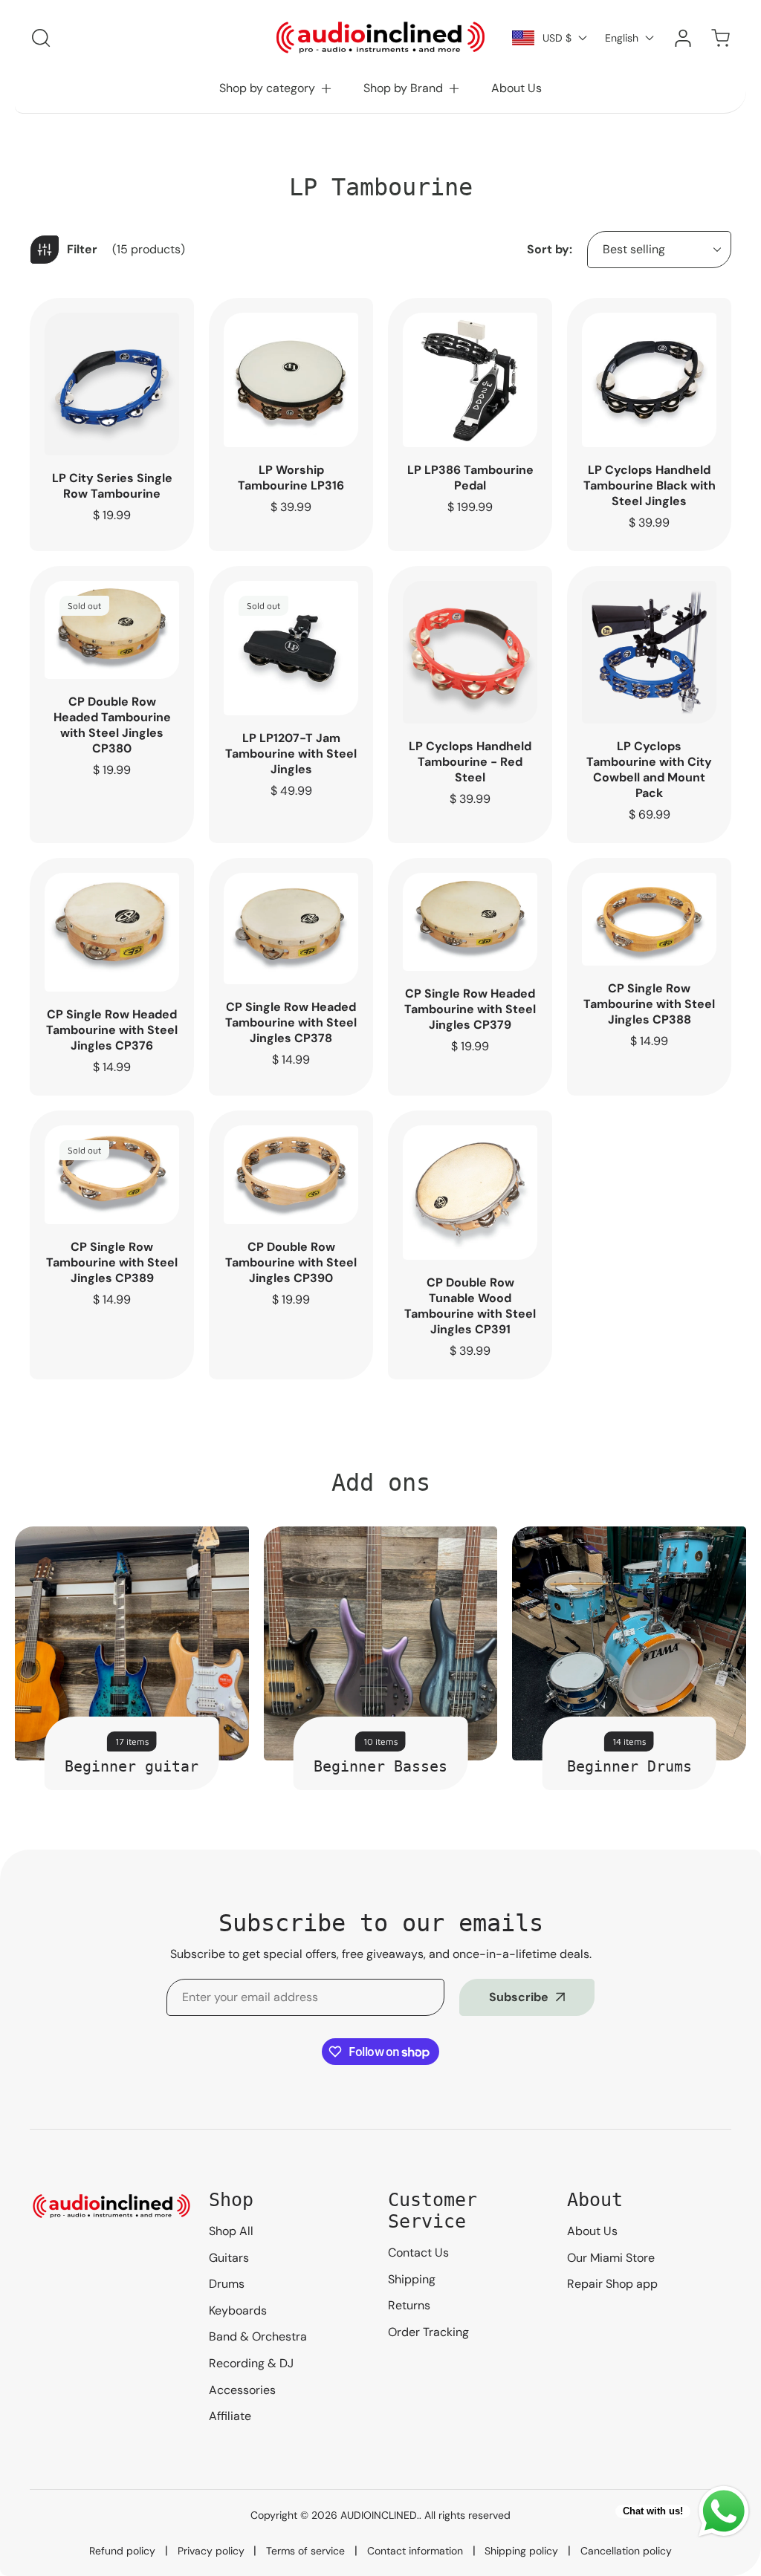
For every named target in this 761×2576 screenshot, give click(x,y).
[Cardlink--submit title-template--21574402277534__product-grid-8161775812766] (470, 652)
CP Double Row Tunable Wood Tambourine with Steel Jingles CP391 (470, 1306)
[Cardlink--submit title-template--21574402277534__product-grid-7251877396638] (291, 1175)
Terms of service (305, 2551)
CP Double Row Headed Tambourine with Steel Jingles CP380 (112, 725)
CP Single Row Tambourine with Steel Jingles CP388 (649, 1004)
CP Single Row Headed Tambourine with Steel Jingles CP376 (112, 1030)
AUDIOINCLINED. (380, 2515)
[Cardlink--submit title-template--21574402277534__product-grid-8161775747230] (112, 384)
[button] (276, 88)
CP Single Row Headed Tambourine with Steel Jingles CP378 (291, 1022)
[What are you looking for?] (41, 38)
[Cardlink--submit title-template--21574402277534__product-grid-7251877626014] (470, 922)
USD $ (557, 38)
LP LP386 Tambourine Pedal (470, 478)
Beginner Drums (629, 1766)
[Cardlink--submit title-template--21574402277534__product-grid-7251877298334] (470, 1193)
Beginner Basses (380, 1766)
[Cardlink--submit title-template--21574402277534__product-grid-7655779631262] (649, 652)
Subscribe (519, 1997)
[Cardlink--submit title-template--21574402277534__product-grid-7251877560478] (112, 630)
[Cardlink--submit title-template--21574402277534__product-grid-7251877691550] (291, 929)
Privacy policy (211, 2551)
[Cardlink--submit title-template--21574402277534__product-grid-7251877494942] (649, 919)
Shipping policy (521, 2551)
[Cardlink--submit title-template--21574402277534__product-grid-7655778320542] (291, 380)
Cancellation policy (626, 2551)
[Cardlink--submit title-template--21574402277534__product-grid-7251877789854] (112, 933)
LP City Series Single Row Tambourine (112, 486)
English (622, 38)
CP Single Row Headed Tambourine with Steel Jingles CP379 (470, 1009)
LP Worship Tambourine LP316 (291, 478)
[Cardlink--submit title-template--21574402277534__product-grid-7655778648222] (291, 648)
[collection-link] (132, 1643)
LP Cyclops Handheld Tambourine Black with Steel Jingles (650, 485)
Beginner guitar (132, 1766)
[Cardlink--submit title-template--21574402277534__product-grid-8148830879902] (470, 380)
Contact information (415, 2551)
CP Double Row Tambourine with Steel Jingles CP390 (291, 1262)
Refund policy (122, 2551)
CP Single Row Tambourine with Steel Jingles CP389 (112, 1262)
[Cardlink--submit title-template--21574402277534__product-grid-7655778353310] (649, 380)
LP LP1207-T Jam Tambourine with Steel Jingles (291, 754)
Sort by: (550, 249)
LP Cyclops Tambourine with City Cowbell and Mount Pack (649, 770)
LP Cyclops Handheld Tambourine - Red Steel (470, 762)
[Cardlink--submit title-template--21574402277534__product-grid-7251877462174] (112, 1175)
